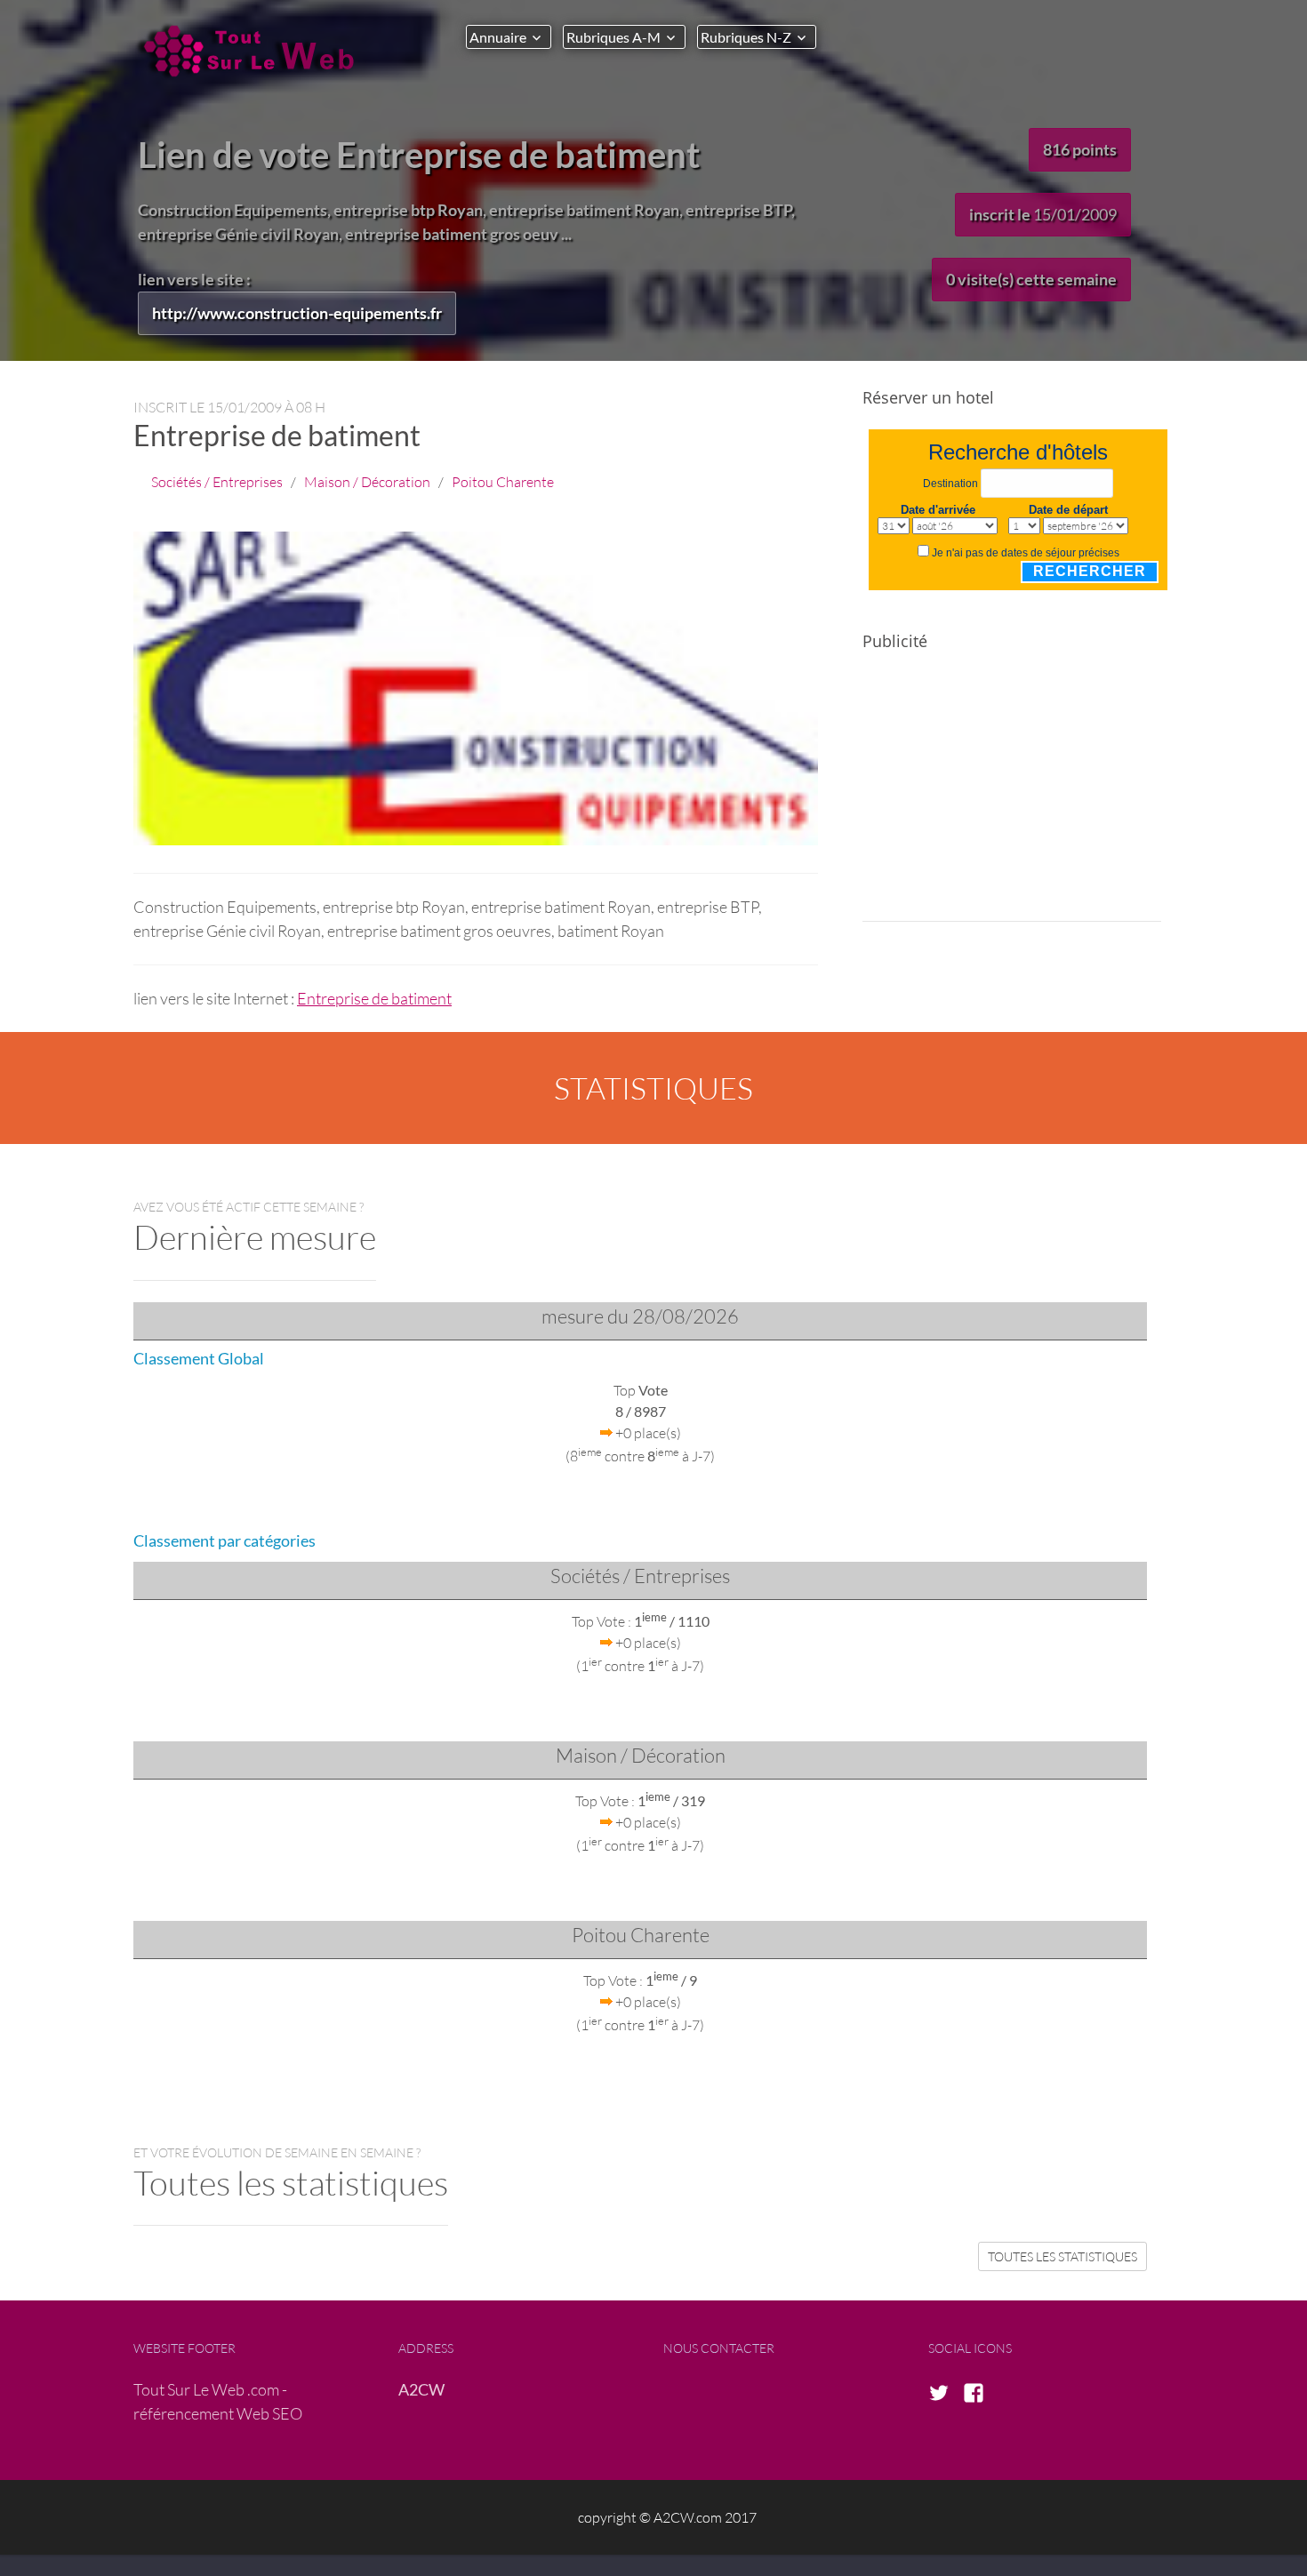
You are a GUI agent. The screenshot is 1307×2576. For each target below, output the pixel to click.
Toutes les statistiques (1062, 2256)
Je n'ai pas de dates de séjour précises (1026, 553)
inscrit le (1043, 214)
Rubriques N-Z (746, 37)
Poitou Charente (503, 481)
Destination (950, 484)
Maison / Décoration (367, 481)
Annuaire (498, 37)
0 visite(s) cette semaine (1031, 279)
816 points (1080, 149)
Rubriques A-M (613, 37)
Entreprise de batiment (374, 998)
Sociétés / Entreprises (217, 481)
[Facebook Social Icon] (979, 2394)
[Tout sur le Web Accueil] (253, 51)
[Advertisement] (1012, 797)
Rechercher (1090, 571)
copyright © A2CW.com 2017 (667, 2517)
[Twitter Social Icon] (944, 2394)
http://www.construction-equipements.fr (297, 313)
